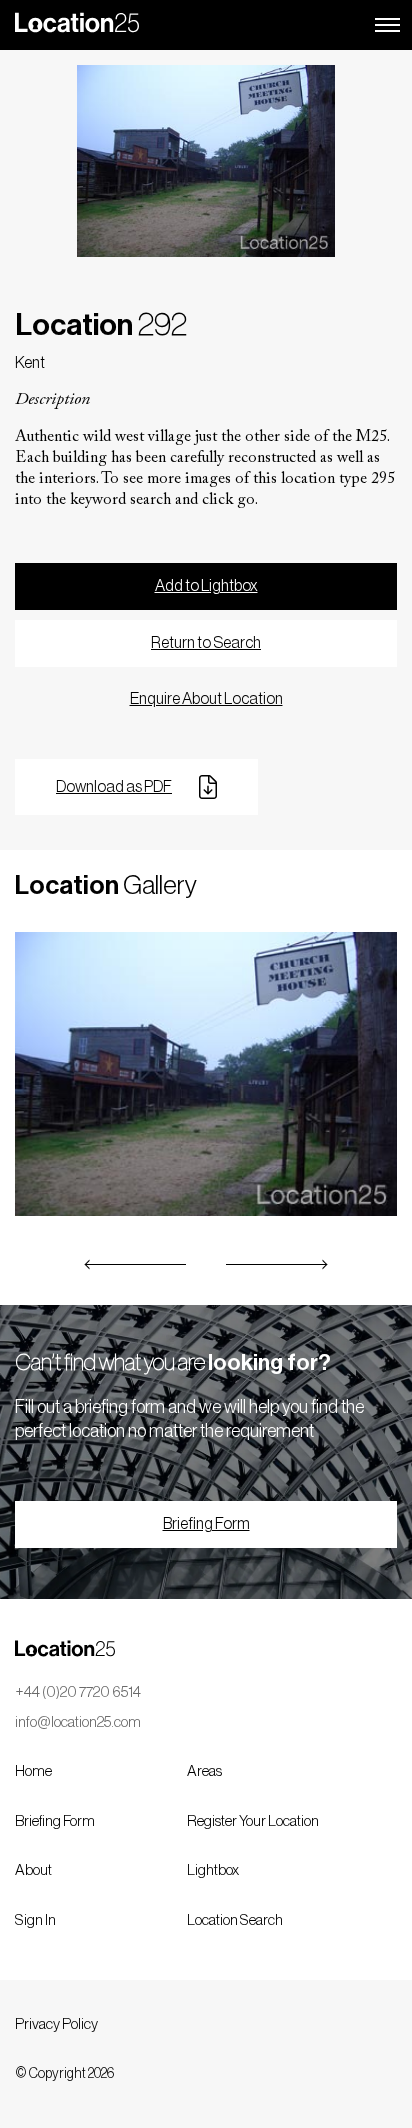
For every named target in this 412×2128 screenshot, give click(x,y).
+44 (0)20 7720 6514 (78, 1692)
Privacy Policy (56, 2024)
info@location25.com (78, 1722)
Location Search (235, 1920)
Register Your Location (253, 1821)
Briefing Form (206, 1524)
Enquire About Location (206, 699)
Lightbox (213, 1870)
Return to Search (206, 643)
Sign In (35, 1920)
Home (33, 1771)
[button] (136, 1264)
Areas (204, 1771)
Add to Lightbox (206, 586)
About (33, 1870)
